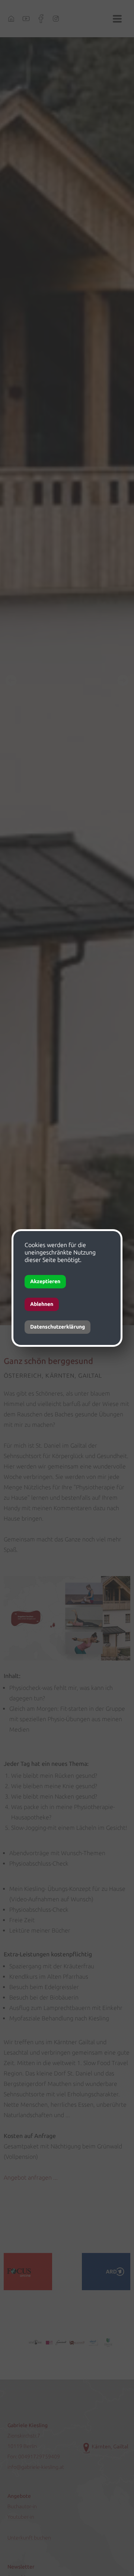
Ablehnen (42, 1304)
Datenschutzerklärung (58, 1327)
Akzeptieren (45, 1281)
